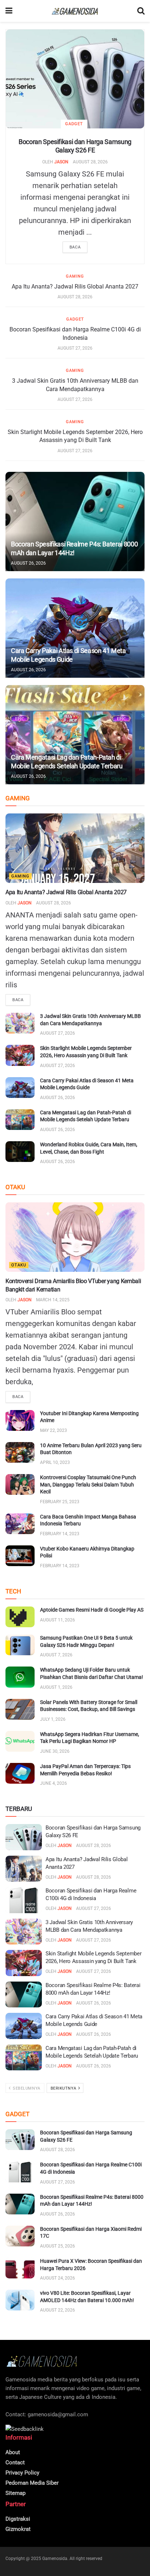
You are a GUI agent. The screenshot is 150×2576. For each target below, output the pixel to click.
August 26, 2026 (28, 563)
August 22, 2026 (58, 2310)
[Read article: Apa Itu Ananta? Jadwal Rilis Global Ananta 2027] (75, 848)
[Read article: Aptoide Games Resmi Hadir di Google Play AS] (20, 1617)
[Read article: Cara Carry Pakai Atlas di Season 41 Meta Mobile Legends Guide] (75, 628)
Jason (61, 162)
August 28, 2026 (90, 162)
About (13, 2452)
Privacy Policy (22, 2473)
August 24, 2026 (58, 2278)
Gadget (74, 124)
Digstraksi (18, 2519)
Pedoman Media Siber (32, 2483)
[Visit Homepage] (75, 11)
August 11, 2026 (58, 1620)
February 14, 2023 (60, 1534)
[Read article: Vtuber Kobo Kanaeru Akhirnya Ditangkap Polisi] (20, 1556)
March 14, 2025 (53, 1300)
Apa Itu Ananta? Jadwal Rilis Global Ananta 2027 (75, 286)
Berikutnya (64, 2088)
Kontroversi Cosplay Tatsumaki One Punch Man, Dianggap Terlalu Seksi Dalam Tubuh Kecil (88, 1484)
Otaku (19, 1265)
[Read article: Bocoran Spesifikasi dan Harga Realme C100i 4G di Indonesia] (24, 1900)
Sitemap (15, 2493)
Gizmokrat (18, 2529)
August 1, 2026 (56, 1687)
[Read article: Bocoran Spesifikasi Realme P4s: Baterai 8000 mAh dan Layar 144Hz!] (75, 521)
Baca (75, 247)
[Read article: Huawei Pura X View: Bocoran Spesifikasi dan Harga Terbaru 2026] (20, 2268)
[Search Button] (141, 11)
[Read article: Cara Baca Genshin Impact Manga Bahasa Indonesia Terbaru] (20, 1524)
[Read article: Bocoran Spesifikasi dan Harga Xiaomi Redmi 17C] (20, 2236)
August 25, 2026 (58, 2246)
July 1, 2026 (53, 1719)
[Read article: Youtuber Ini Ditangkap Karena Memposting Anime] (20, 1420)
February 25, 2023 (60, 1502)
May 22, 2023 (54, 1430)
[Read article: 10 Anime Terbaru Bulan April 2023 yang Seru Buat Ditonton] (20, 1452)
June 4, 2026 (54, 1783)
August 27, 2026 (75, 348)
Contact (15, 2462)
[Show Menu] (9, 11)
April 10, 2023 (55, 1462)
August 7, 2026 (56, 1655)
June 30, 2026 (55, 1751)
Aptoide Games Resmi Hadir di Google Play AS (92, 1610)
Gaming (75, 276)
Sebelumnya (26, 2088)
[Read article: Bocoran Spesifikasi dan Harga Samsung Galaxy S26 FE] (75, 79)
